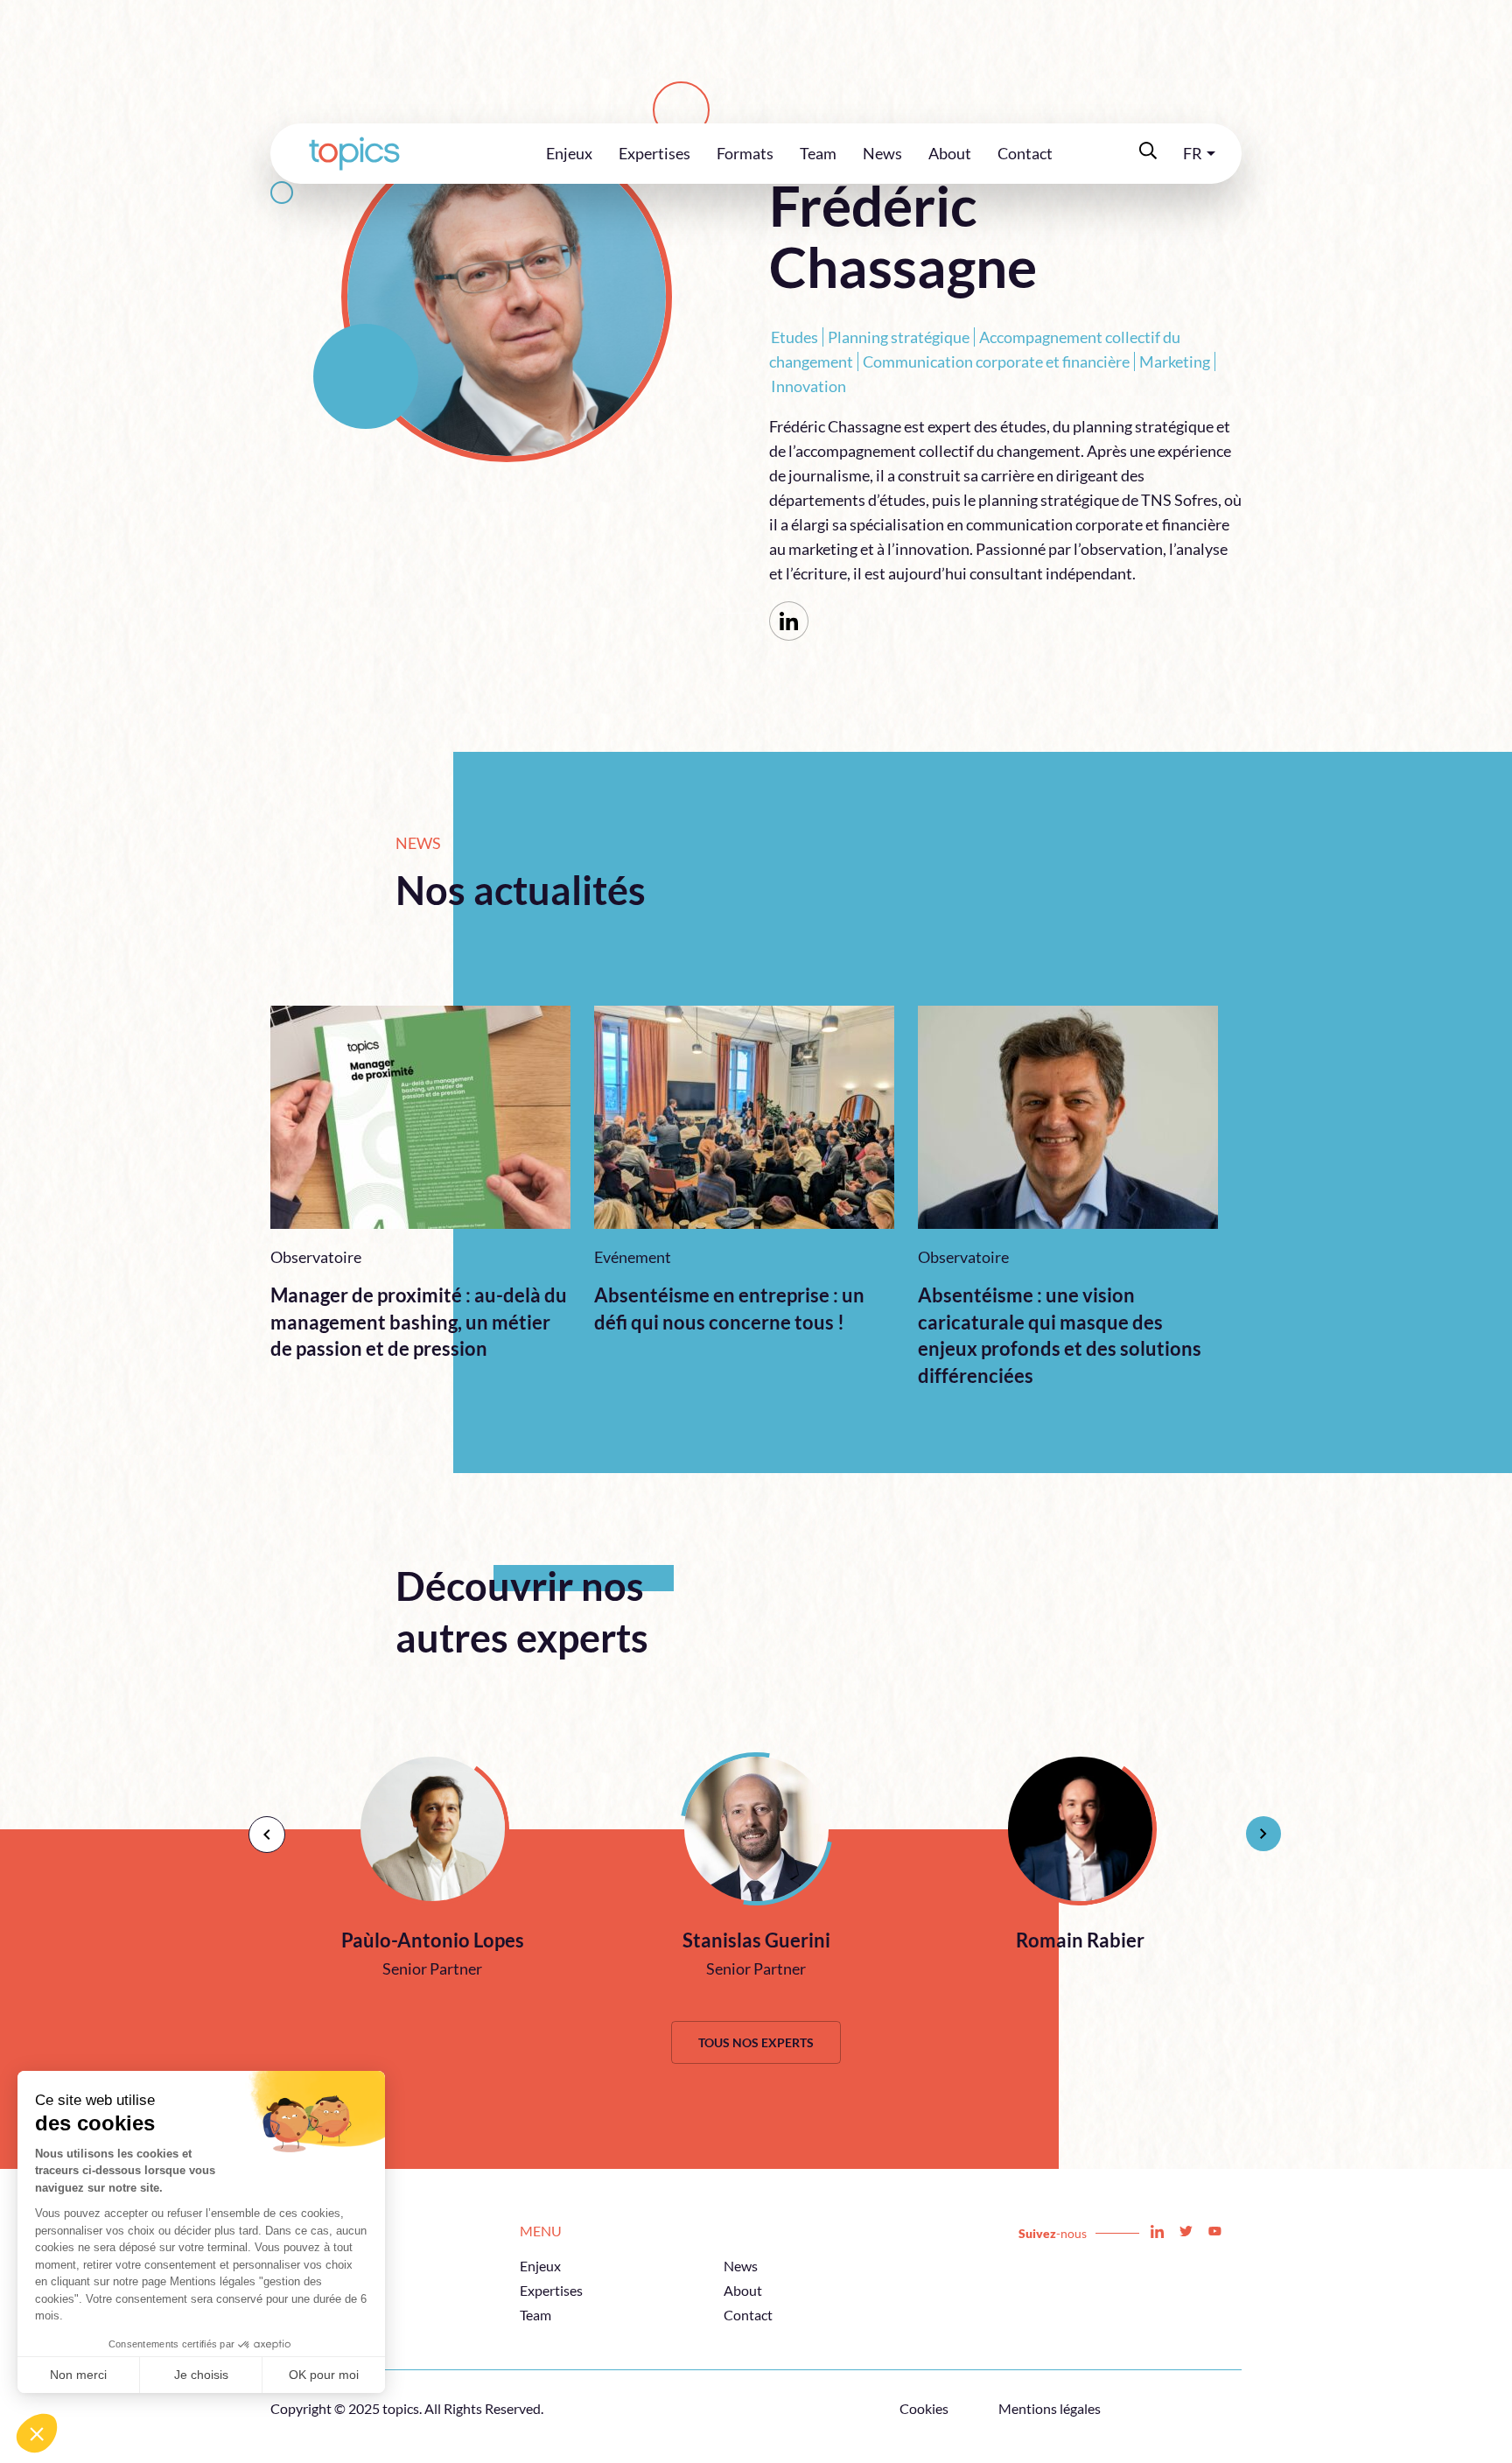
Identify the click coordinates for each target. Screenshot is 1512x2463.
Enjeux (569, 153)
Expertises (654, 153)
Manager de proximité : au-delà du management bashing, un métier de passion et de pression (419, 1322)
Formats (745, 153)
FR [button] (1193, 153)
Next (1255, 1825)
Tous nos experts (756, 2042)
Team (818, 153)
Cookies (924, 2408)
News (882, 153)
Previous (257, 1825)
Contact (1025, 153)
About (950, 153)
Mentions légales (1050, 2408)
